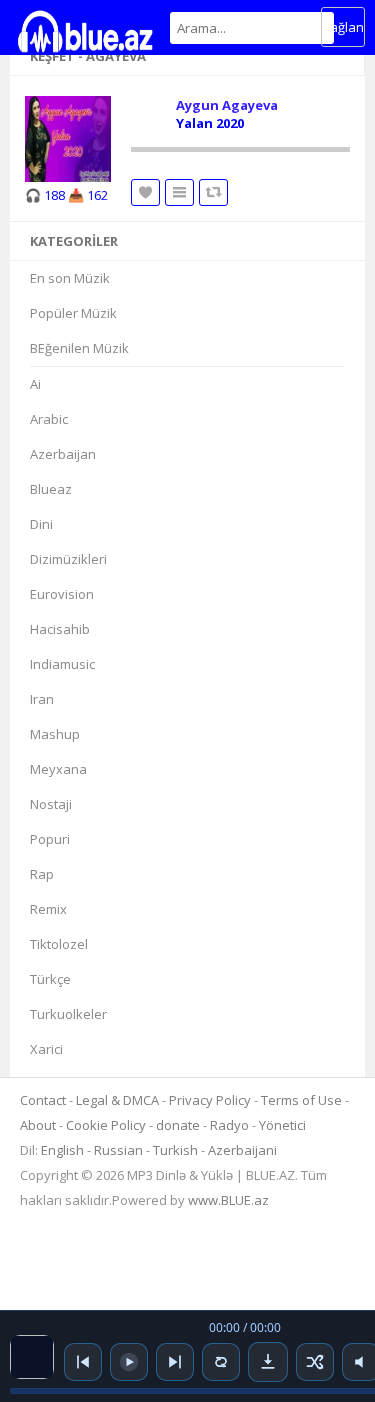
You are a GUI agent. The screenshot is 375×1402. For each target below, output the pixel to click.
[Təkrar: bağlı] (221, 1362)
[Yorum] (213, 192)
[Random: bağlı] (315, 1362)
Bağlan (343, 27)
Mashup (55, 734)
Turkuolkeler (68, 1014)
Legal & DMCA (117, 1100)
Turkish (175, 1150)
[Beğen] (145, 192)
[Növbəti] (175, 1362)
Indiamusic (62, 664)
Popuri (50, 839)
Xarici (46, 1049)
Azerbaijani (242, 1150)
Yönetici (282, 1125)
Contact (43, 1100)
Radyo (229, 1125)
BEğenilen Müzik (79, 348)
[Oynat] (129, 1362)
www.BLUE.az (228, 1200)
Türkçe (50, 979)
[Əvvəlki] (83, 1362)
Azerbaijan (63, 454)
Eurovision (62, 594)
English (62, 1150)
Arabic (49, 419)
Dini (41, 524)
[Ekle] (179, 192)
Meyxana (58, 769)
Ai (35, 384)
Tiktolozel (59, 944)
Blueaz (51, 489)
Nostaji (51, 804)
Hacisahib (60, 629)
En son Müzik (70, 278)
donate (178, 1125)
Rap (42, 874)
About (38, 1125)
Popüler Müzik (73, 313)
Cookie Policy (107, 1125)
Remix (48, 909)
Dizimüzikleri (68, 559)
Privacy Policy (210, 1100)
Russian (118, 1150)
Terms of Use (301, 1100)
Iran (42, 699)
